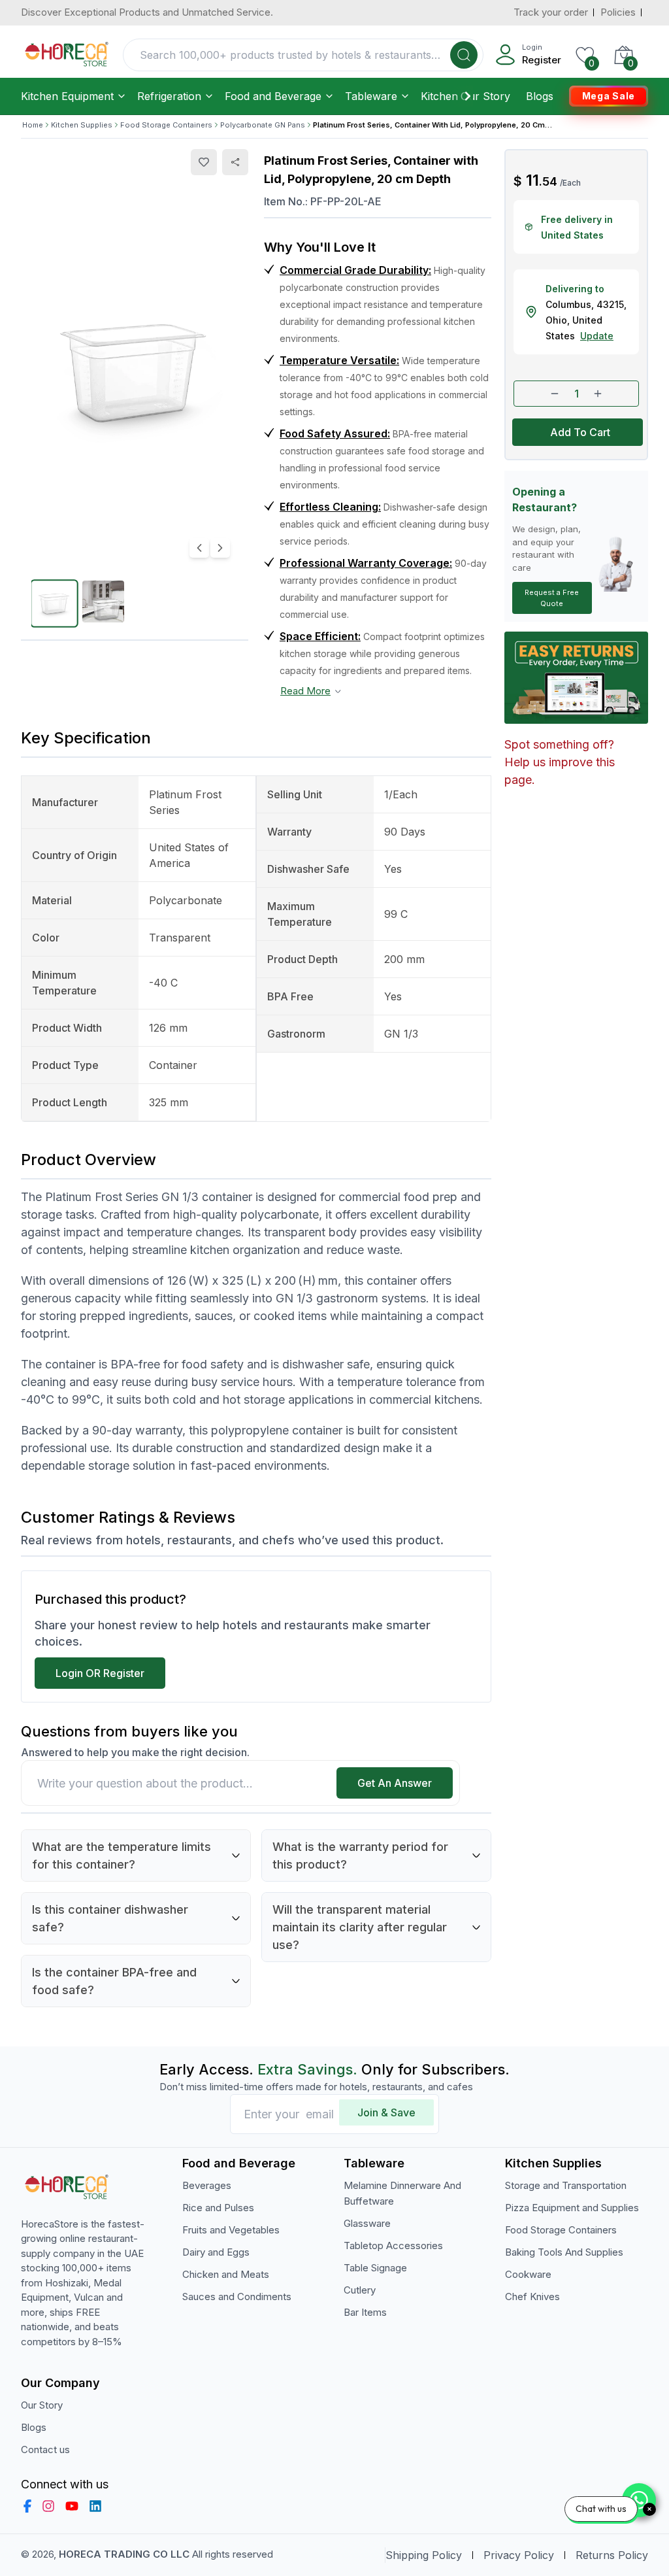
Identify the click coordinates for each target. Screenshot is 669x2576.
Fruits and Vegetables (231, 2230)
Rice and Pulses (218, 2208)
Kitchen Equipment (67, 96)
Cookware (528, 2274)
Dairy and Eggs (216, 2252)
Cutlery (360, 2290)
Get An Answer (395, 1783)
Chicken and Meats (226, 2274)
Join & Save (386, 2112)
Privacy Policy (519, 2555)
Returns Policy (612, 2555)
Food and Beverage (273, 96)
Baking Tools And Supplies (564, 2252)
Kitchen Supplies (82, 125)
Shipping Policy (424, 2555)
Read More (305, 691)
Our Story (485, 96)
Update (597, 336)
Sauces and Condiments (237, 2296)
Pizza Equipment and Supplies (572, 2208)
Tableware (371, 96)
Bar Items (365, 2312)
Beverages (207, 2185)
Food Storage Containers (166, 125)
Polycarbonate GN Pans (263, 125)
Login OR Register (100, 1673)
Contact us (45, 2449)
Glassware (367, 2223)
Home (33, 125)
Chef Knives (532, 2296)
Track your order (551, 12)
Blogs (540, 96)
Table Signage (375, 2268)
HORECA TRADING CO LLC (124, 2554)
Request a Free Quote (552, 598)
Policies (618, 12)
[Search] (464, 55)
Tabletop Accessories (393, 2246)
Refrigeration (169, 96)
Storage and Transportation (566, 2185)
